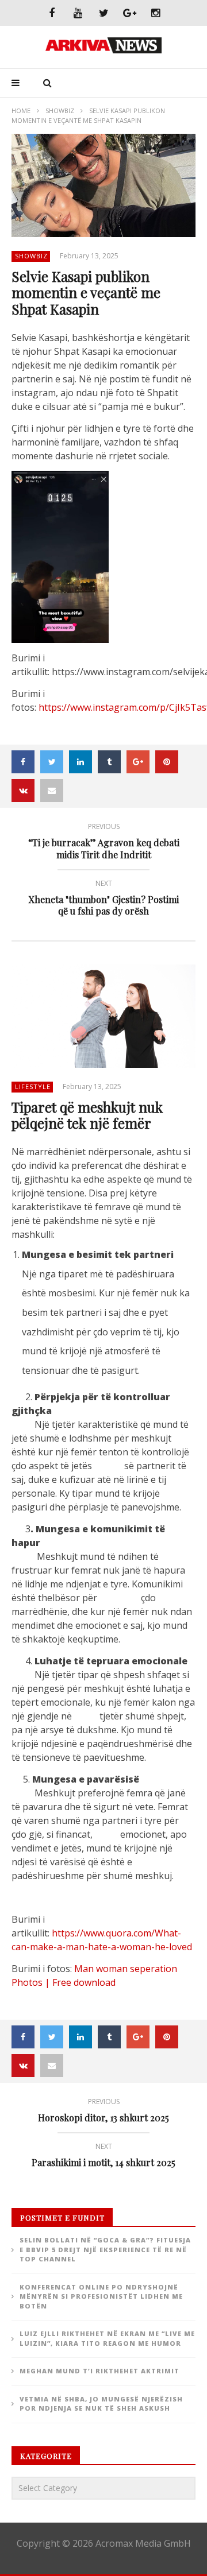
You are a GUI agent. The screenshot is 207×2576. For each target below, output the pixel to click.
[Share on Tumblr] (109, 762)
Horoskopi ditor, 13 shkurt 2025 (103, 2112)
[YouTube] (78, 13)
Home (21, 111)
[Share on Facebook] (23, 762)
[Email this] (52, 791)
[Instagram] (156, 13)
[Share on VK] (23, 791)
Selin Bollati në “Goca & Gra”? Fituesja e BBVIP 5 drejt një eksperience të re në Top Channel (105, 2249)
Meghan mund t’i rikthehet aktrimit (99, 2371)
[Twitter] (104, 13)
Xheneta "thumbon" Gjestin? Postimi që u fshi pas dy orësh (104, 900)
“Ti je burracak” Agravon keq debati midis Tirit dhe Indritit (104, 843)
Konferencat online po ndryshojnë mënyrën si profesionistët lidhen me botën (101, 2296)
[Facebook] (52, 13)
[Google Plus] (130, 13)
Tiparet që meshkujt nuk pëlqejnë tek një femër (87, 1115)
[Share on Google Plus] (138, 762)
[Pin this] (167, 762)
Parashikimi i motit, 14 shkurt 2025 (103, 2157)
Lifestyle (33, 1086)
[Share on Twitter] (52, 762)
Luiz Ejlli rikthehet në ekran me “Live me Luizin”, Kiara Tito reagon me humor (107, 2338)
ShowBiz (60, 111)
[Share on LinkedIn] (80, 762)
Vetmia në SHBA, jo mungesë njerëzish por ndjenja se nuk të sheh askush (101, 2404)
